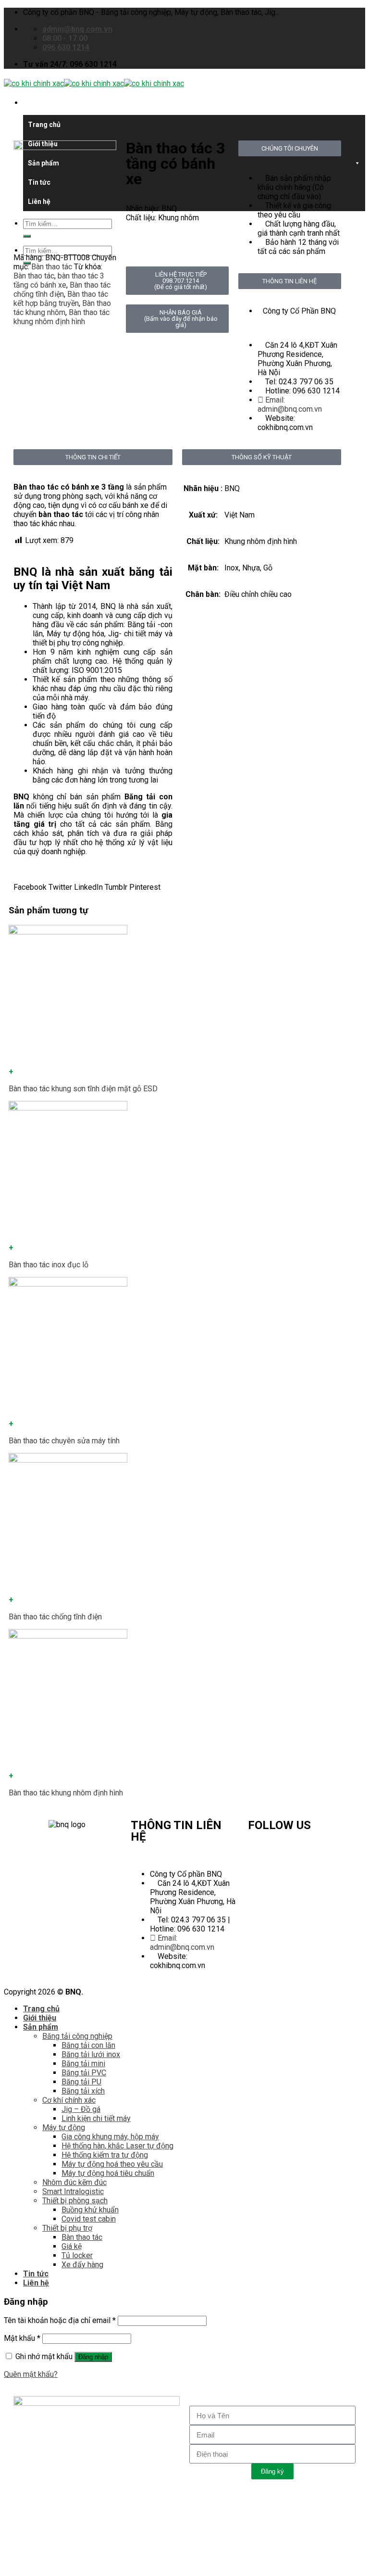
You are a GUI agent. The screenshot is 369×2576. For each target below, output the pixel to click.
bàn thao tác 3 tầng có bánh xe (59, 280)
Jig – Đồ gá (81, 2109)
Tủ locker (77, 2255)
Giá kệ (72, 2246)
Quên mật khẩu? (31, 2374)
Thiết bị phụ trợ (67, 2228)
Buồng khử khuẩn (90, 2210)
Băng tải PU (81, 2082)
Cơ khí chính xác (69, 2100)
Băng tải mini (83, 2064)
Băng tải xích (83, 2091)
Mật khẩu (22, 2338)
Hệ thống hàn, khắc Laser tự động (117, 2146)
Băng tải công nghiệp (77, 2036)
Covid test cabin (89, 2219)
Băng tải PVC (84, 2073)
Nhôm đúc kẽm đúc (74, 2182)
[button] (30, 883)
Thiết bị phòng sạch (75, 2201)
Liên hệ (36, 2283)
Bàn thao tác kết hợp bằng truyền (61, 299)
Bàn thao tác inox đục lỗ (49, 1265)
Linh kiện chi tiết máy (96, 2118)
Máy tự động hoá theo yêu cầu (112, 2164)
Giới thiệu (40, 2018)
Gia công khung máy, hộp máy (110, 2137)
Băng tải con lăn (88, 2045)
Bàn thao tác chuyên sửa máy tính (64, 1441)
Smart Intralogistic (73, 2191)
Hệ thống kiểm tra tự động (105, 2155)
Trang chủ (44, 125)
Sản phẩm (41, 2027)
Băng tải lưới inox (91, 2054)
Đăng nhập (93, 2357)
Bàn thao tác (52, 267)
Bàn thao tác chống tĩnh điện (62, 290)
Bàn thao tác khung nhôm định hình (61, 317)
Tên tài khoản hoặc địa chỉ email (60, 2320)
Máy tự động (64, 2128)
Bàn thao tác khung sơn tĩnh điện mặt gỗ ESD (83, 1089)
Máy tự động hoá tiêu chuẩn (108, 2173)
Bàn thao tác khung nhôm (62, 308)
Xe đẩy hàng (82, 2265)
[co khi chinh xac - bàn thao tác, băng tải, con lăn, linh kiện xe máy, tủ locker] (94, 83)
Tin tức (36, 2274)
